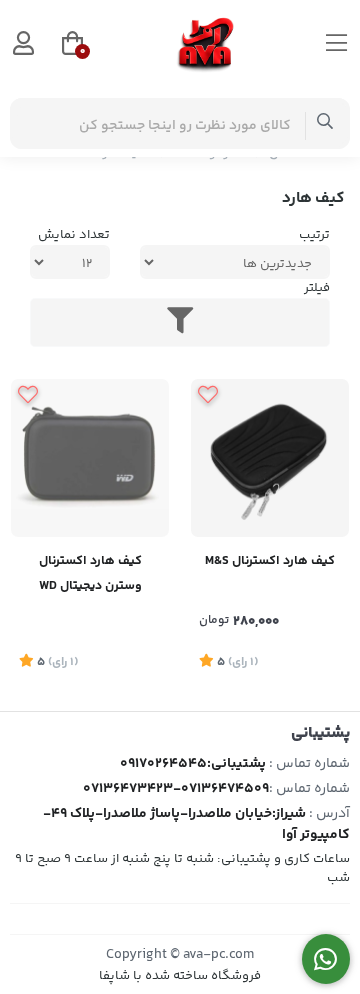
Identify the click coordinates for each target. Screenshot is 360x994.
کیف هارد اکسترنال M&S (270, 561)
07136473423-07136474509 (176, 789)
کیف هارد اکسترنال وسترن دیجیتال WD (90, 573)
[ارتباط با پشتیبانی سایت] (326, 959)
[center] (325, 123)
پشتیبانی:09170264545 (193, 764)
